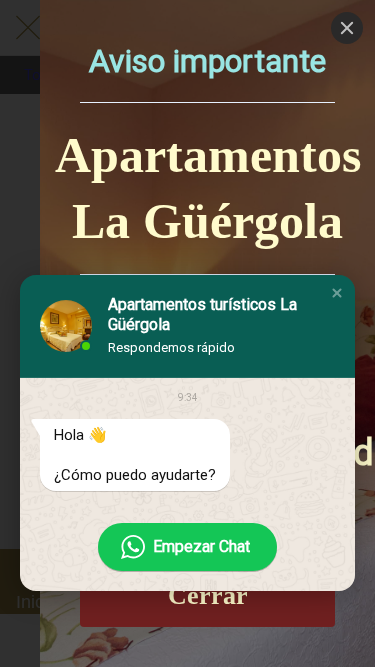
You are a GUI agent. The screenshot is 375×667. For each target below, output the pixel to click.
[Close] (347, 28)
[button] (337, 293)
